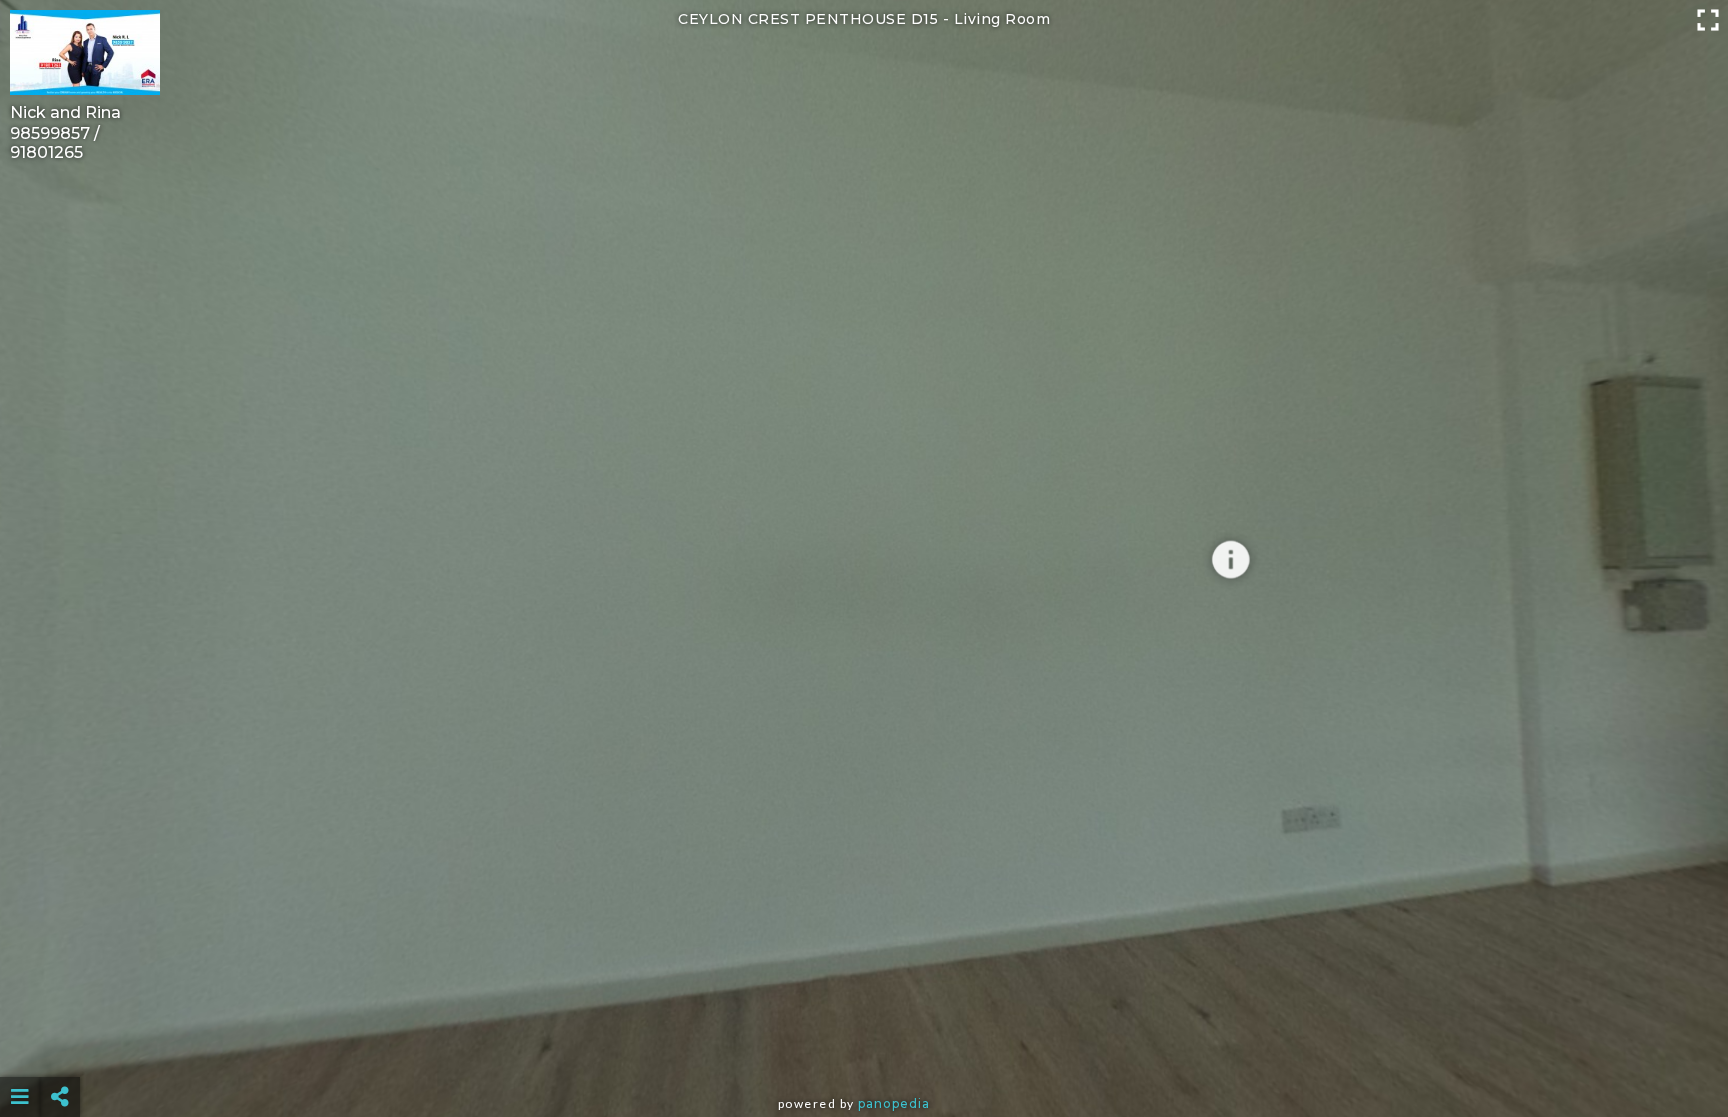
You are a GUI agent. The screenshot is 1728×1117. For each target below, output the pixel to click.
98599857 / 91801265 (55, 143)
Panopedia (894, 1103)
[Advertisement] (864, 1047)
